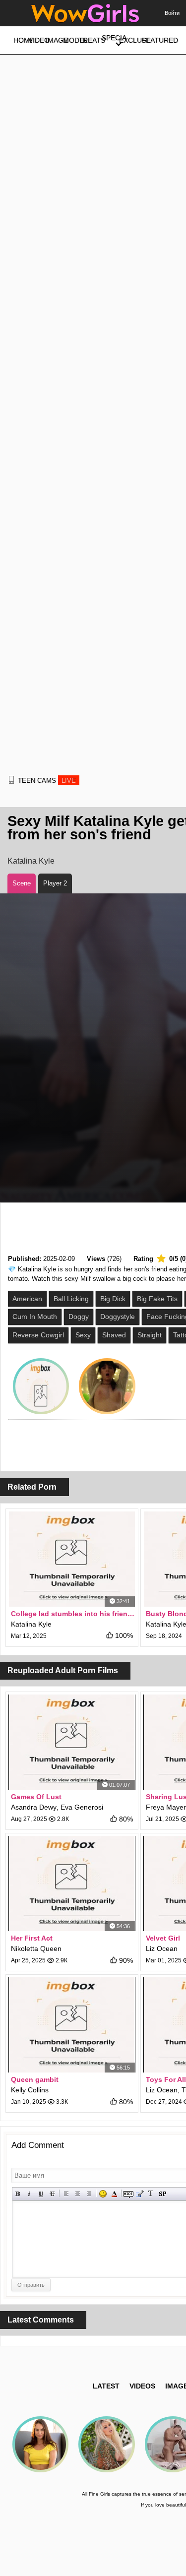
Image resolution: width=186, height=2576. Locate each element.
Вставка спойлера (162, 2194)
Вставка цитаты (140, 2194)
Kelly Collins (30, 2090)
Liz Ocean (162, 1948)
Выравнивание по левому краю (66, 2194)
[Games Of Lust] (72, 1742)
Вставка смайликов (103, 2194)
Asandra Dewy (34, 1807)
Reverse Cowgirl (38, 1335)
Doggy (79, 1317)
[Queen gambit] (72, 2025)
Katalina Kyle (31, 861)
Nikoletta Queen (36, 1948)
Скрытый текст (128, 2194)
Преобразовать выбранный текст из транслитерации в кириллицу (151, 2194)
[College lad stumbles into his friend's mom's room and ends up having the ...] (72, 1559)
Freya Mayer (166, 1807)
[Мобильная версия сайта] (11, 780)
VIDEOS (142, 2386)
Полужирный (18, 2194)
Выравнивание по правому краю (89, 2194)
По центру (78, 2194)
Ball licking (71, 1299)
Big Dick (113, 1299)
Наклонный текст (30, 2194)
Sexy (83, 1335)
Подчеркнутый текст (41, 2194)
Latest (106, 2386)
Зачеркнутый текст (52, 2194)
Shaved (114, 1335)
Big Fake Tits (157, 1299)
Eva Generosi (82, 1807)
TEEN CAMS (47, 781)
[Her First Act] (72, 1884)
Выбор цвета (114, 2194)
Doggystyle (118, 1317)
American (27, 1299)
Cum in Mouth (35, 1317)
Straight (150, 1335)
